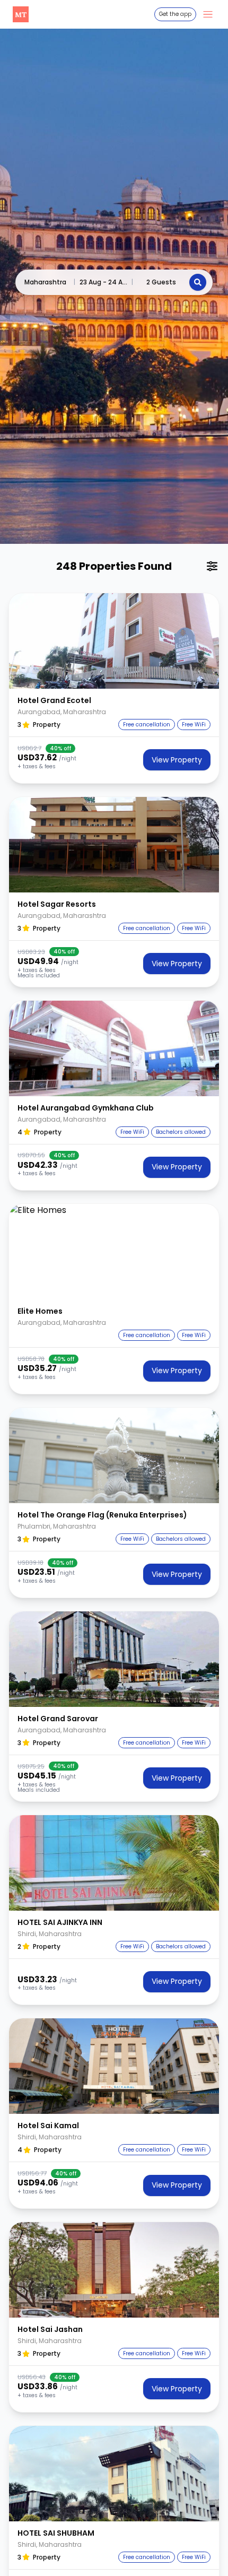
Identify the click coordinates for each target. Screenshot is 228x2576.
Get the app (175, 14)
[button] (114, 641)
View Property (177, 760)
